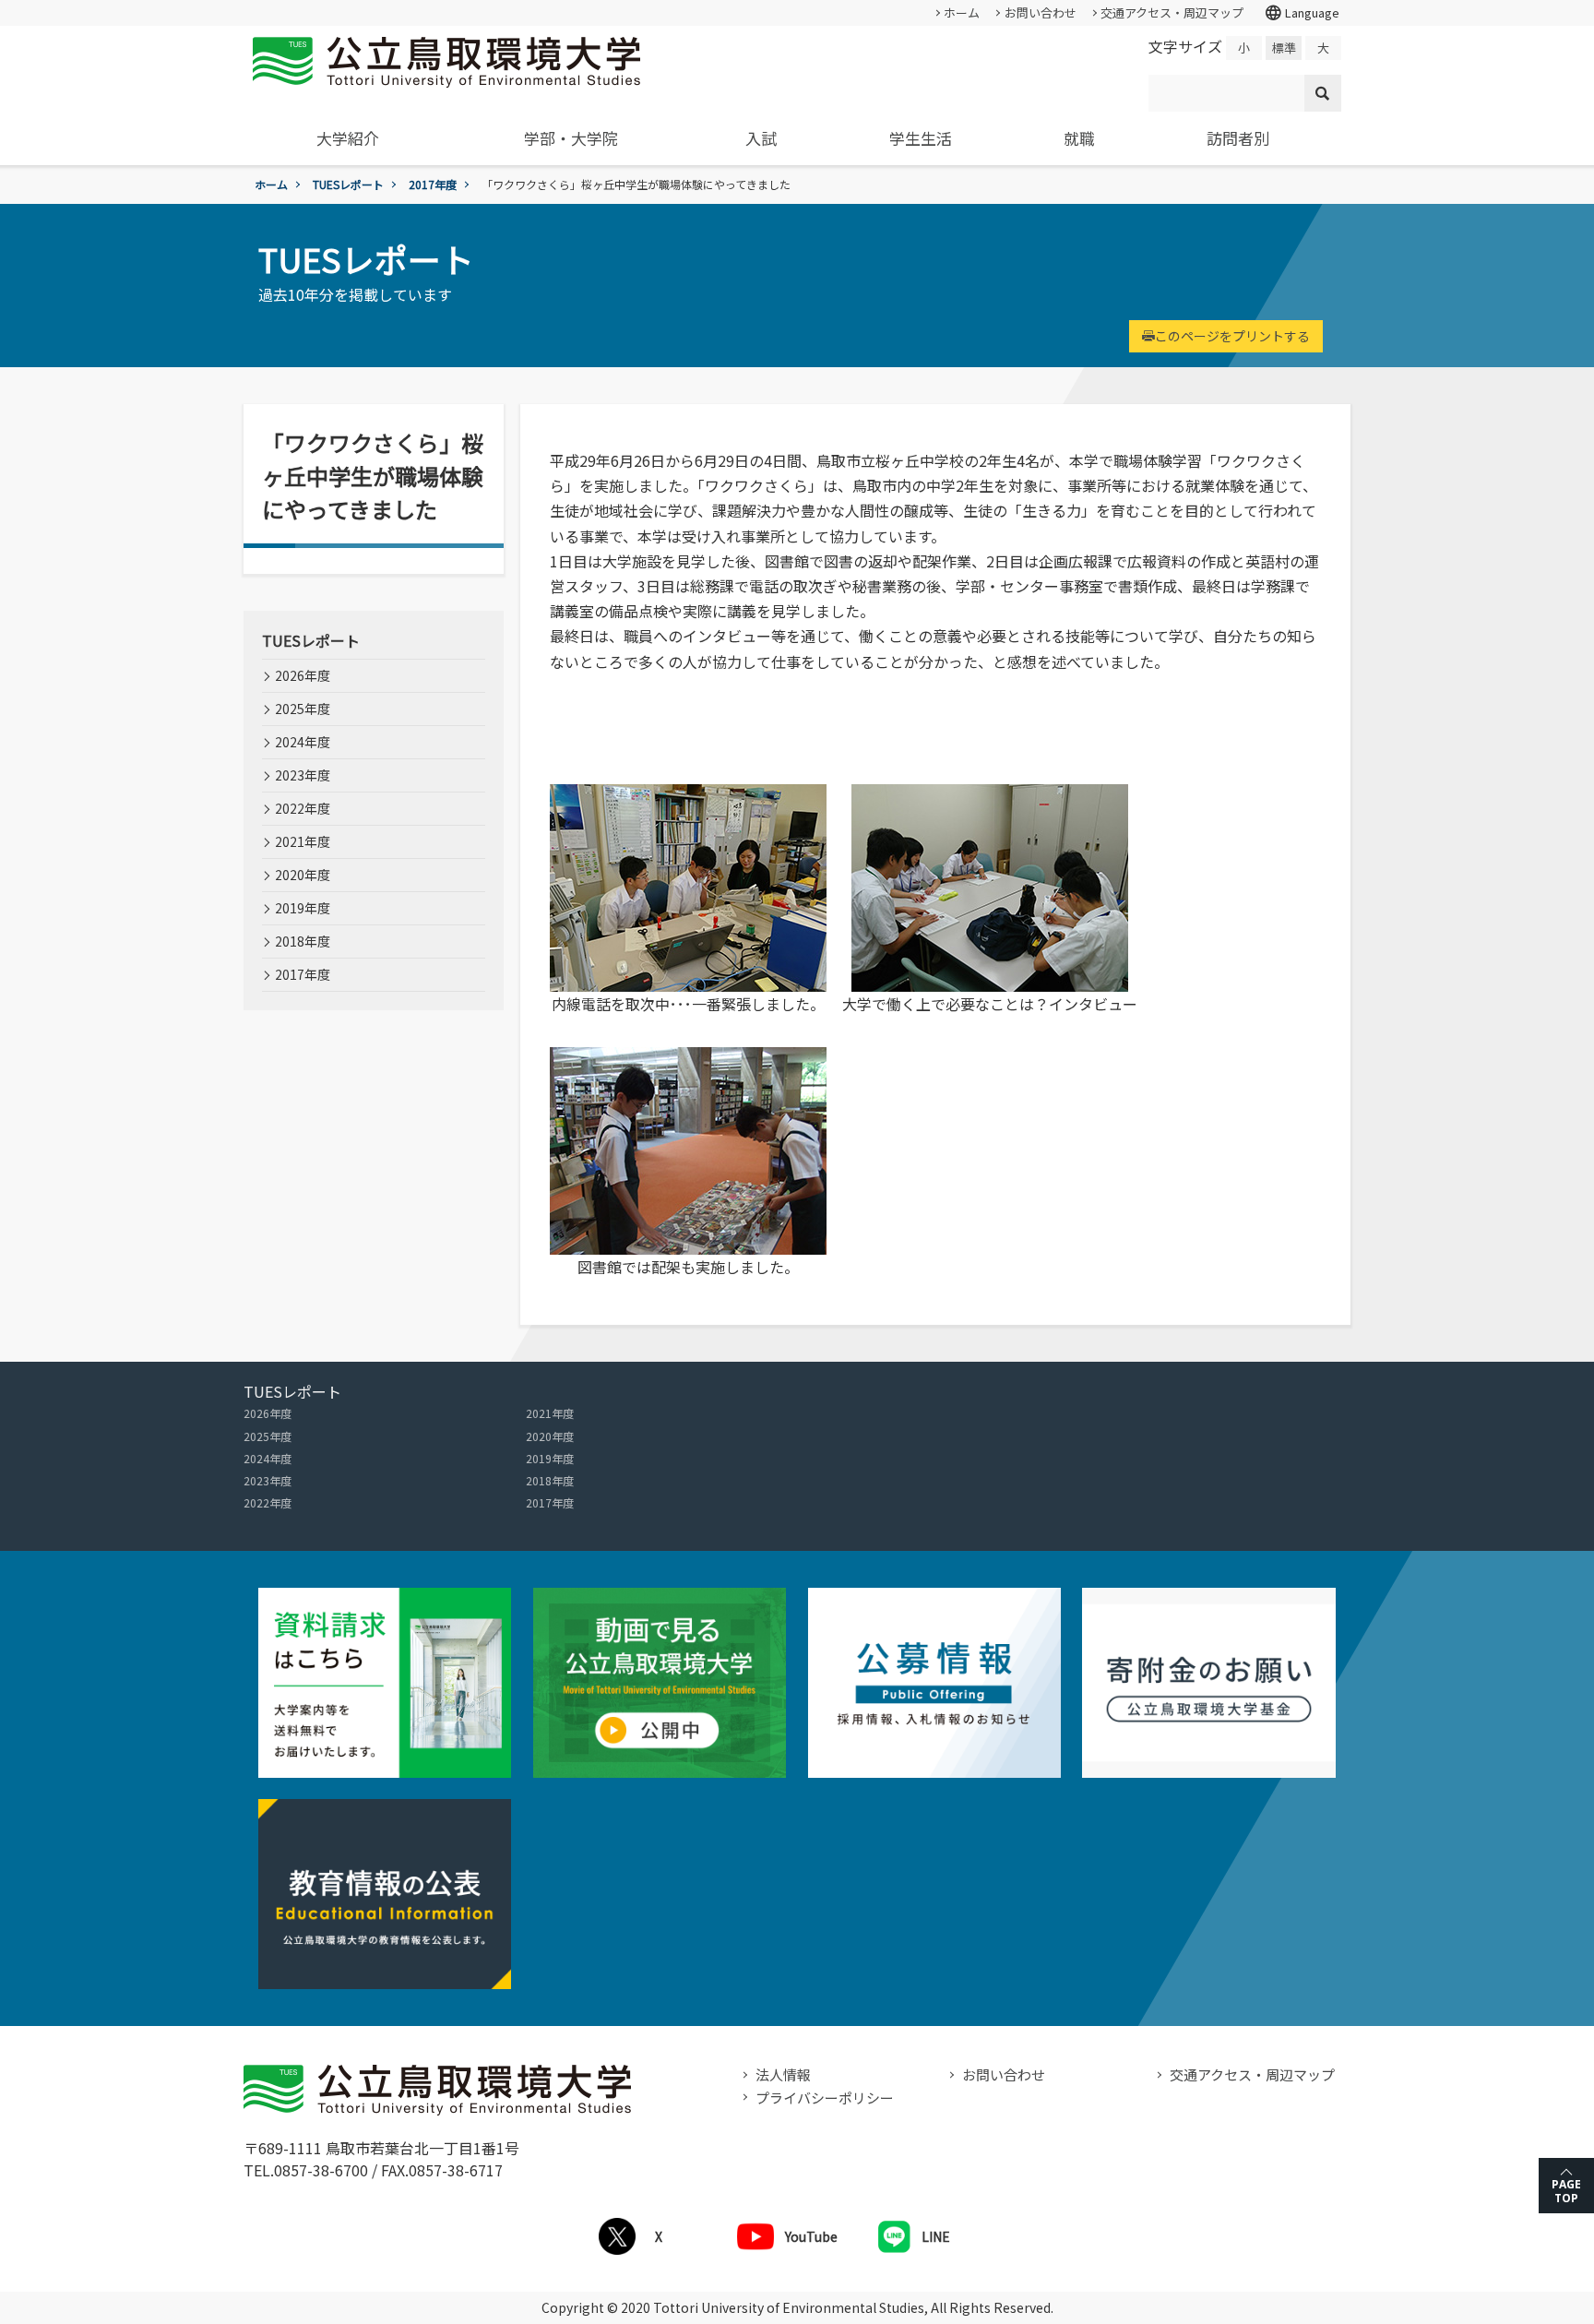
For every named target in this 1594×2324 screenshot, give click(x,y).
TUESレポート (348, 184)
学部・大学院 (571, 138)
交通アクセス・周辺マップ (1172, 12)
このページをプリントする (1232, 336)
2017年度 (433, 184)
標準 (1284, 48)
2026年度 (303, 675)
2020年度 (303, 875)
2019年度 (303, 908)
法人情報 (783, 2074)
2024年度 (303, 742)
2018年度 (303, 941)
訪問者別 (1238, 138)
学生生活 (921, 138)
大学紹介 (348, 138)
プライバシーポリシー (825, 2098)
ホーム (962, 12)
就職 (1079, 138)
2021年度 (303, 841)
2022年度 (303, 808)
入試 (761, 138)
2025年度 (303, 709)
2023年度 (303, 775)
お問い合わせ (1041, 12)
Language (1302, 13)
